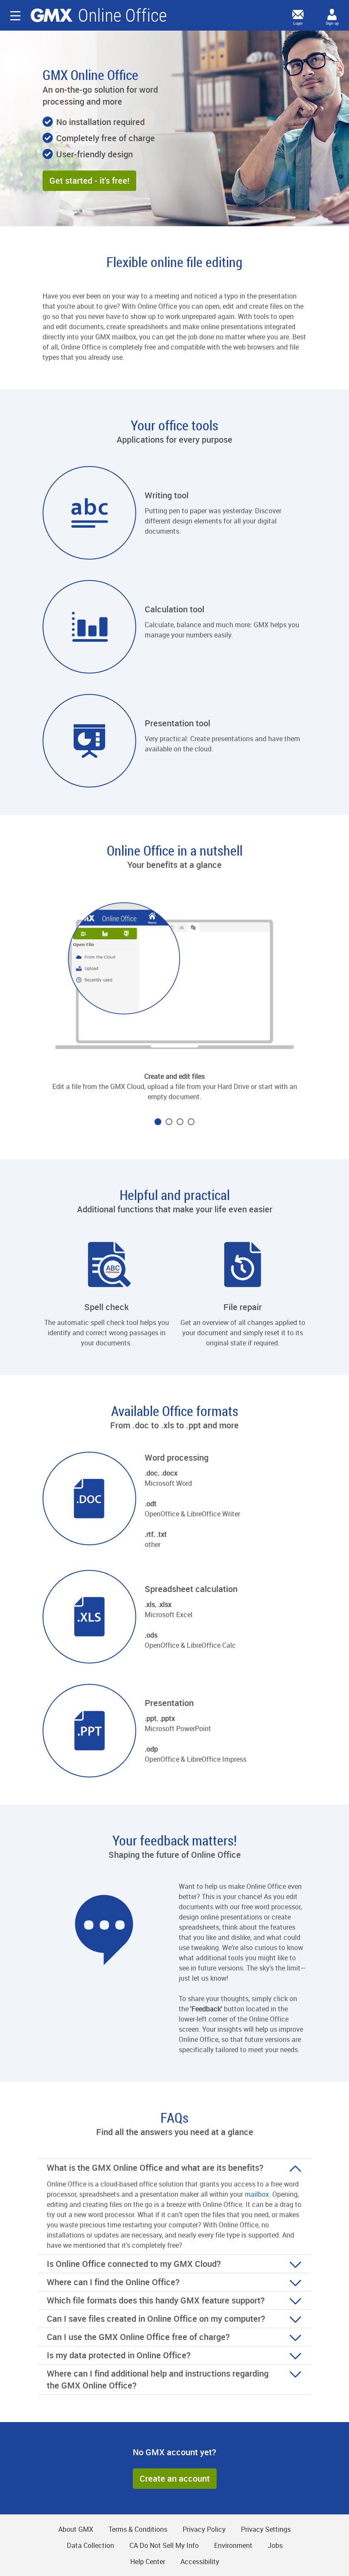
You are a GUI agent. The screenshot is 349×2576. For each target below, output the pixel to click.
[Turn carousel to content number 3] (180, 1122)
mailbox (257, 2194)
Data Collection (90, 2545)
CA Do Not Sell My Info (164, 2545)
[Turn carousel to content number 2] (169, 1122)
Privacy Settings (266, 2529)
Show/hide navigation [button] (15, 16)
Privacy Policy (204, 2529)
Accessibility (200, 2562)
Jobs (275, 2545)
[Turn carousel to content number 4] (191, 1122)
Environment (233, 2545)
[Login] (298, 14)
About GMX (76, 2529)
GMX (51, 15)
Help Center (148, 2562)
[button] (89, 181)
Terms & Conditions (138, 2529)
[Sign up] (332, 14)
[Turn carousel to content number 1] (158, 1122)
